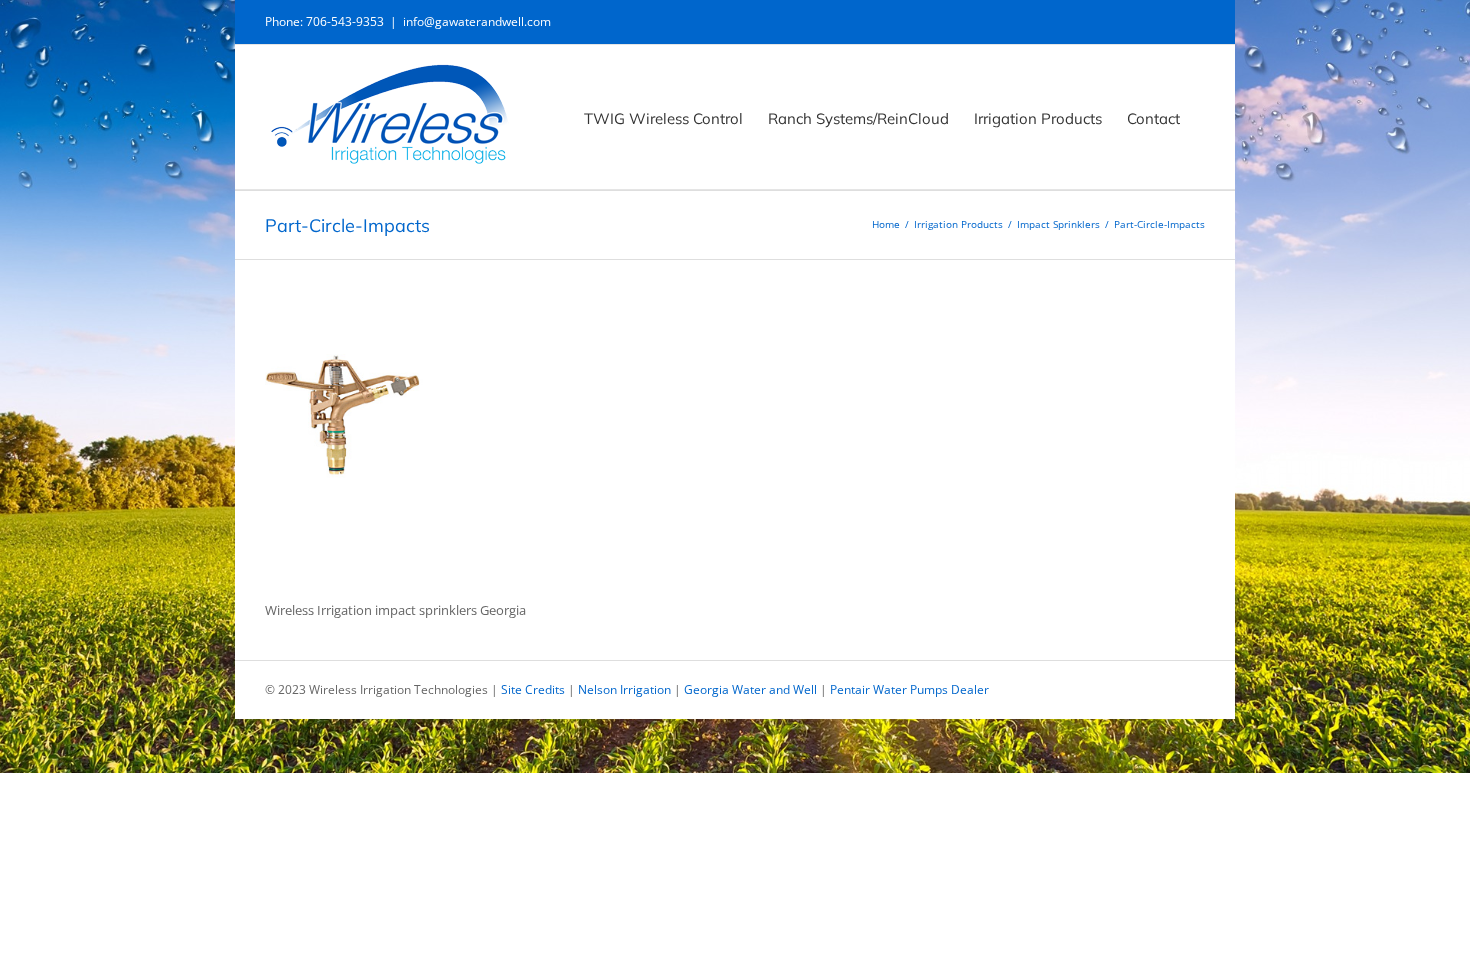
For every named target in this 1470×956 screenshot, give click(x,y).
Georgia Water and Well (750, 689)
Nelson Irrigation (624, 689)
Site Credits (533, 689)
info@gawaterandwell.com (477, 21)
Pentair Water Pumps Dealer (909, 689)
